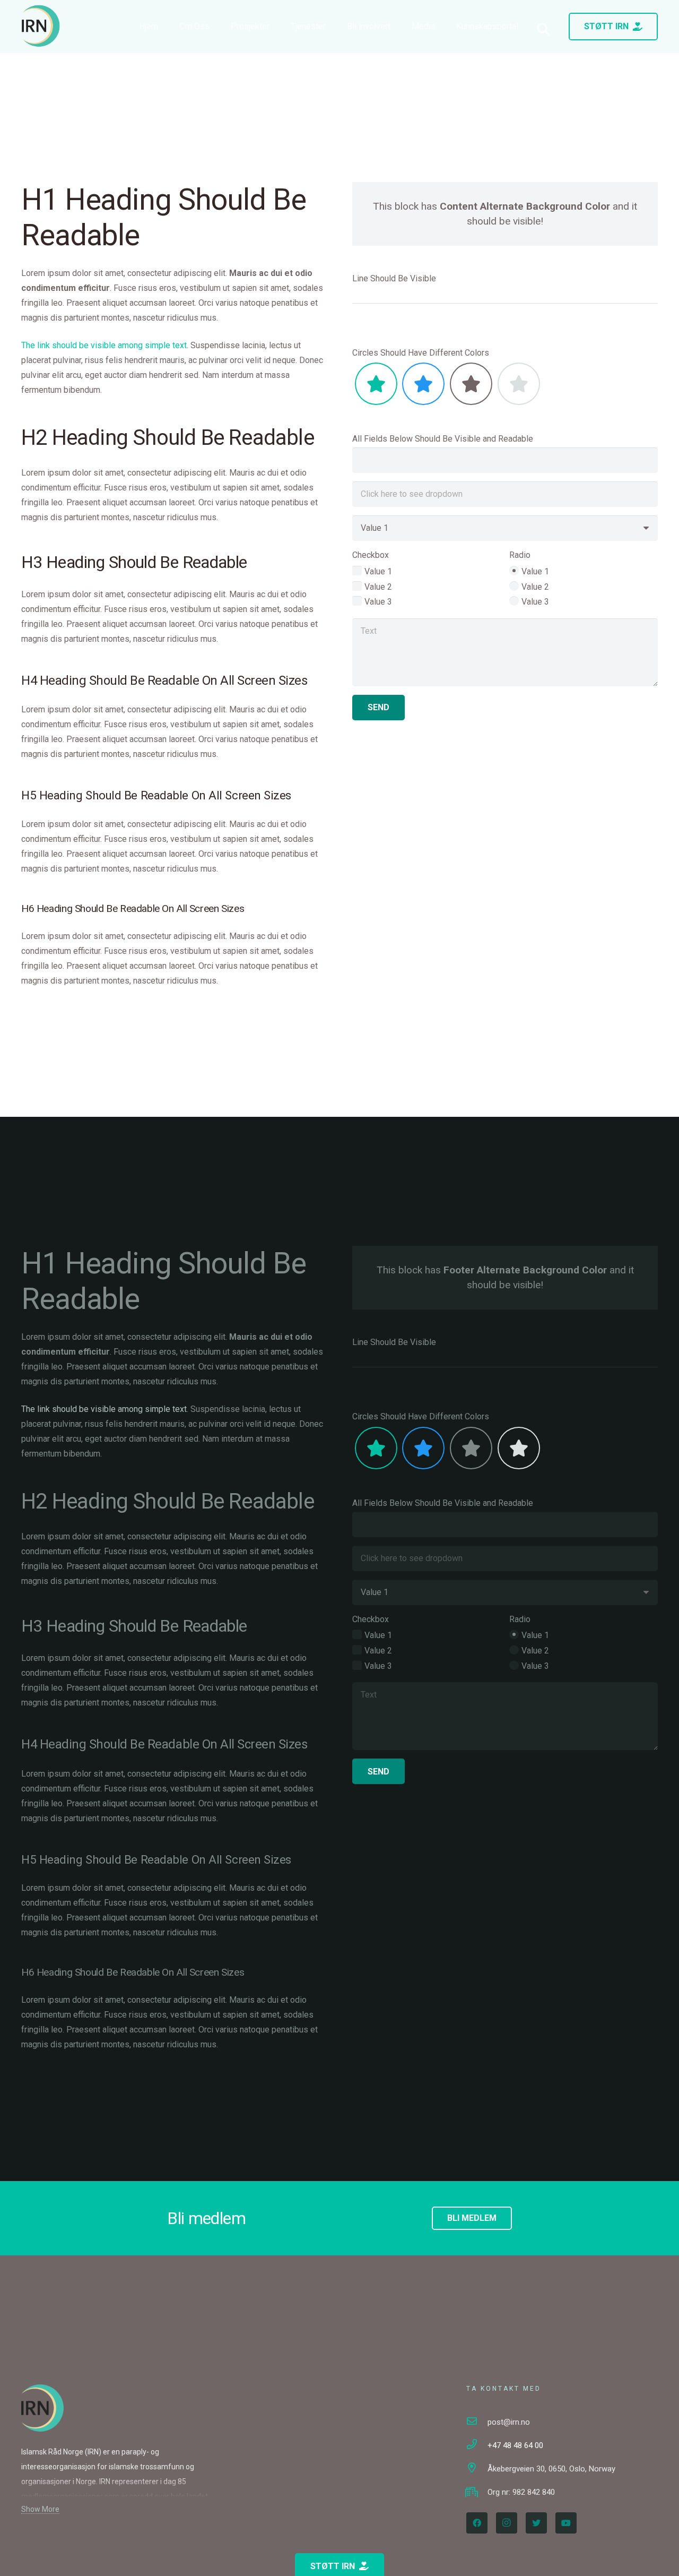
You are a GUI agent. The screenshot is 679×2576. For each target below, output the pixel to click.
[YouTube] (566, 2523)
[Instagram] (507, 2523)
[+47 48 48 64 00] (477, 2445)
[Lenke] (41, 26)
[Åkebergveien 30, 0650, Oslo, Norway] (477, 2469)
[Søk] (543, 29)
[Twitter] (536, 2523)
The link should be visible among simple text (104, 345)
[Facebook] (477, 2523)
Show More (40, 2509)
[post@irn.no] (477, 2422)
